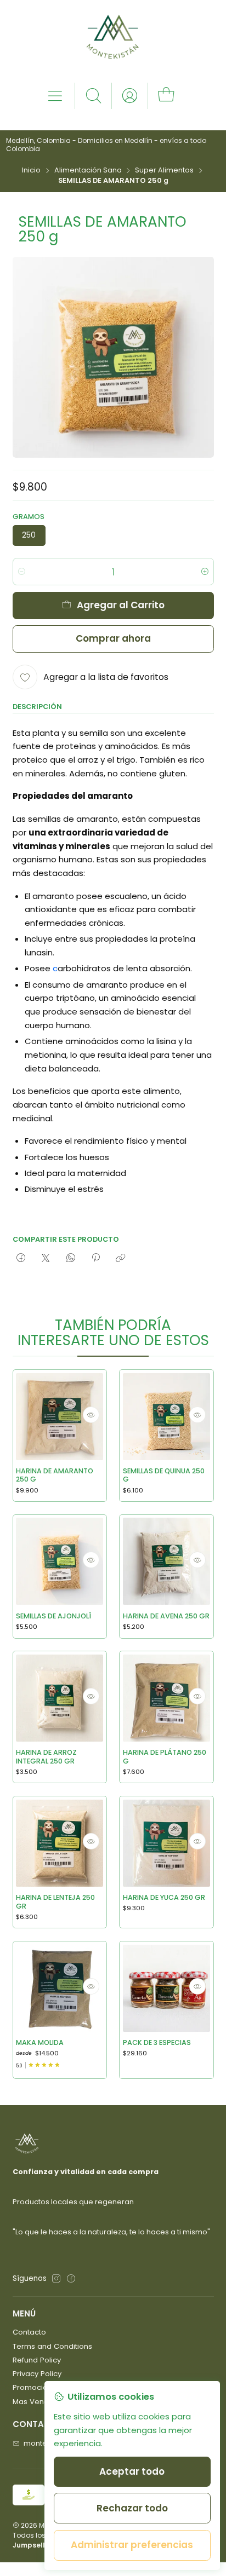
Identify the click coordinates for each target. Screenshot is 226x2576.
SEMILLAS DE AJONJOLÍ (53, 1616)
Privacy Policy (37, 2374)
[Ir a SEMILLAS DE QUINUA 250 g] (166, 1417)
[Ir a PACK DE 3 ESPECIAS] (166, 1988)
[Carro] (166, 96)
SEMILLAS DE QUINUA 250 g (164, 1475)
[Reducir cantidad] (22, 572)
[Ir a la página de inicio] (113, 41)
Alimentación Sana (88, 171)
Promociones (37, 2387)
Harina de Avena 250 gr (166, 1616)
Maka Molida (40, 2042)
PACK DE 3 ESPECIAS (157, 2042)
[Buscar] (94, 96)
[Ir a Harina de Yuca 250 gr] (166, 1843)
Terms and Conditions (52, 2346)
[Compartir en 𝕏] (46, 1259)
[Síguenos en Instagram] (56, 2279)
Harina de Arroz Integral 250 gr (46, 1757)
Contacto (29, 2332)
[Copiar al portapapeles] (121, 1259)
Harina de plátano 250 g (165, 1757)
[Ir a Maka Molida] (60, 1988)
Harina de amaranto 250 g (55, 1475)
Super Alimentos (164, 171)
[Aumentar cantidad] (205, 572)
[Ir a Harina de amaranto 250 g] (60, 1417)
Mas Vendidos (38, 2402)
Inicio (31, 171)
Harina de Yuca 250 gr (164, 1897)
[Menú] (55, 96)
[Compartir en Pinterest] (95, 1259)
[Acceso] (130, 96)
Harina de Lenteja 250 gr (55, 1902)
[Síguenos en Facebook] (71, 2279)
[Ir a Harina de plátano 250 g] (166, 1698)
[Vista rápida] (91, 1415)
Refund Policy (37, 2360)
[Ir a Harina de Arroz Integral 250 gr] (60, 1698)
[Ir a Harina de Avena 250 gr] (166, 1561)
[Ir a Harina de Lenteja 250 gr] (60, 1843)
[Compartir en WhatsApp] (70, 1259)
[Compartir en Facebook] (21, 1259)
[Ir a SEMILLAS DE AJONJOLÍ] (60, 1561)
